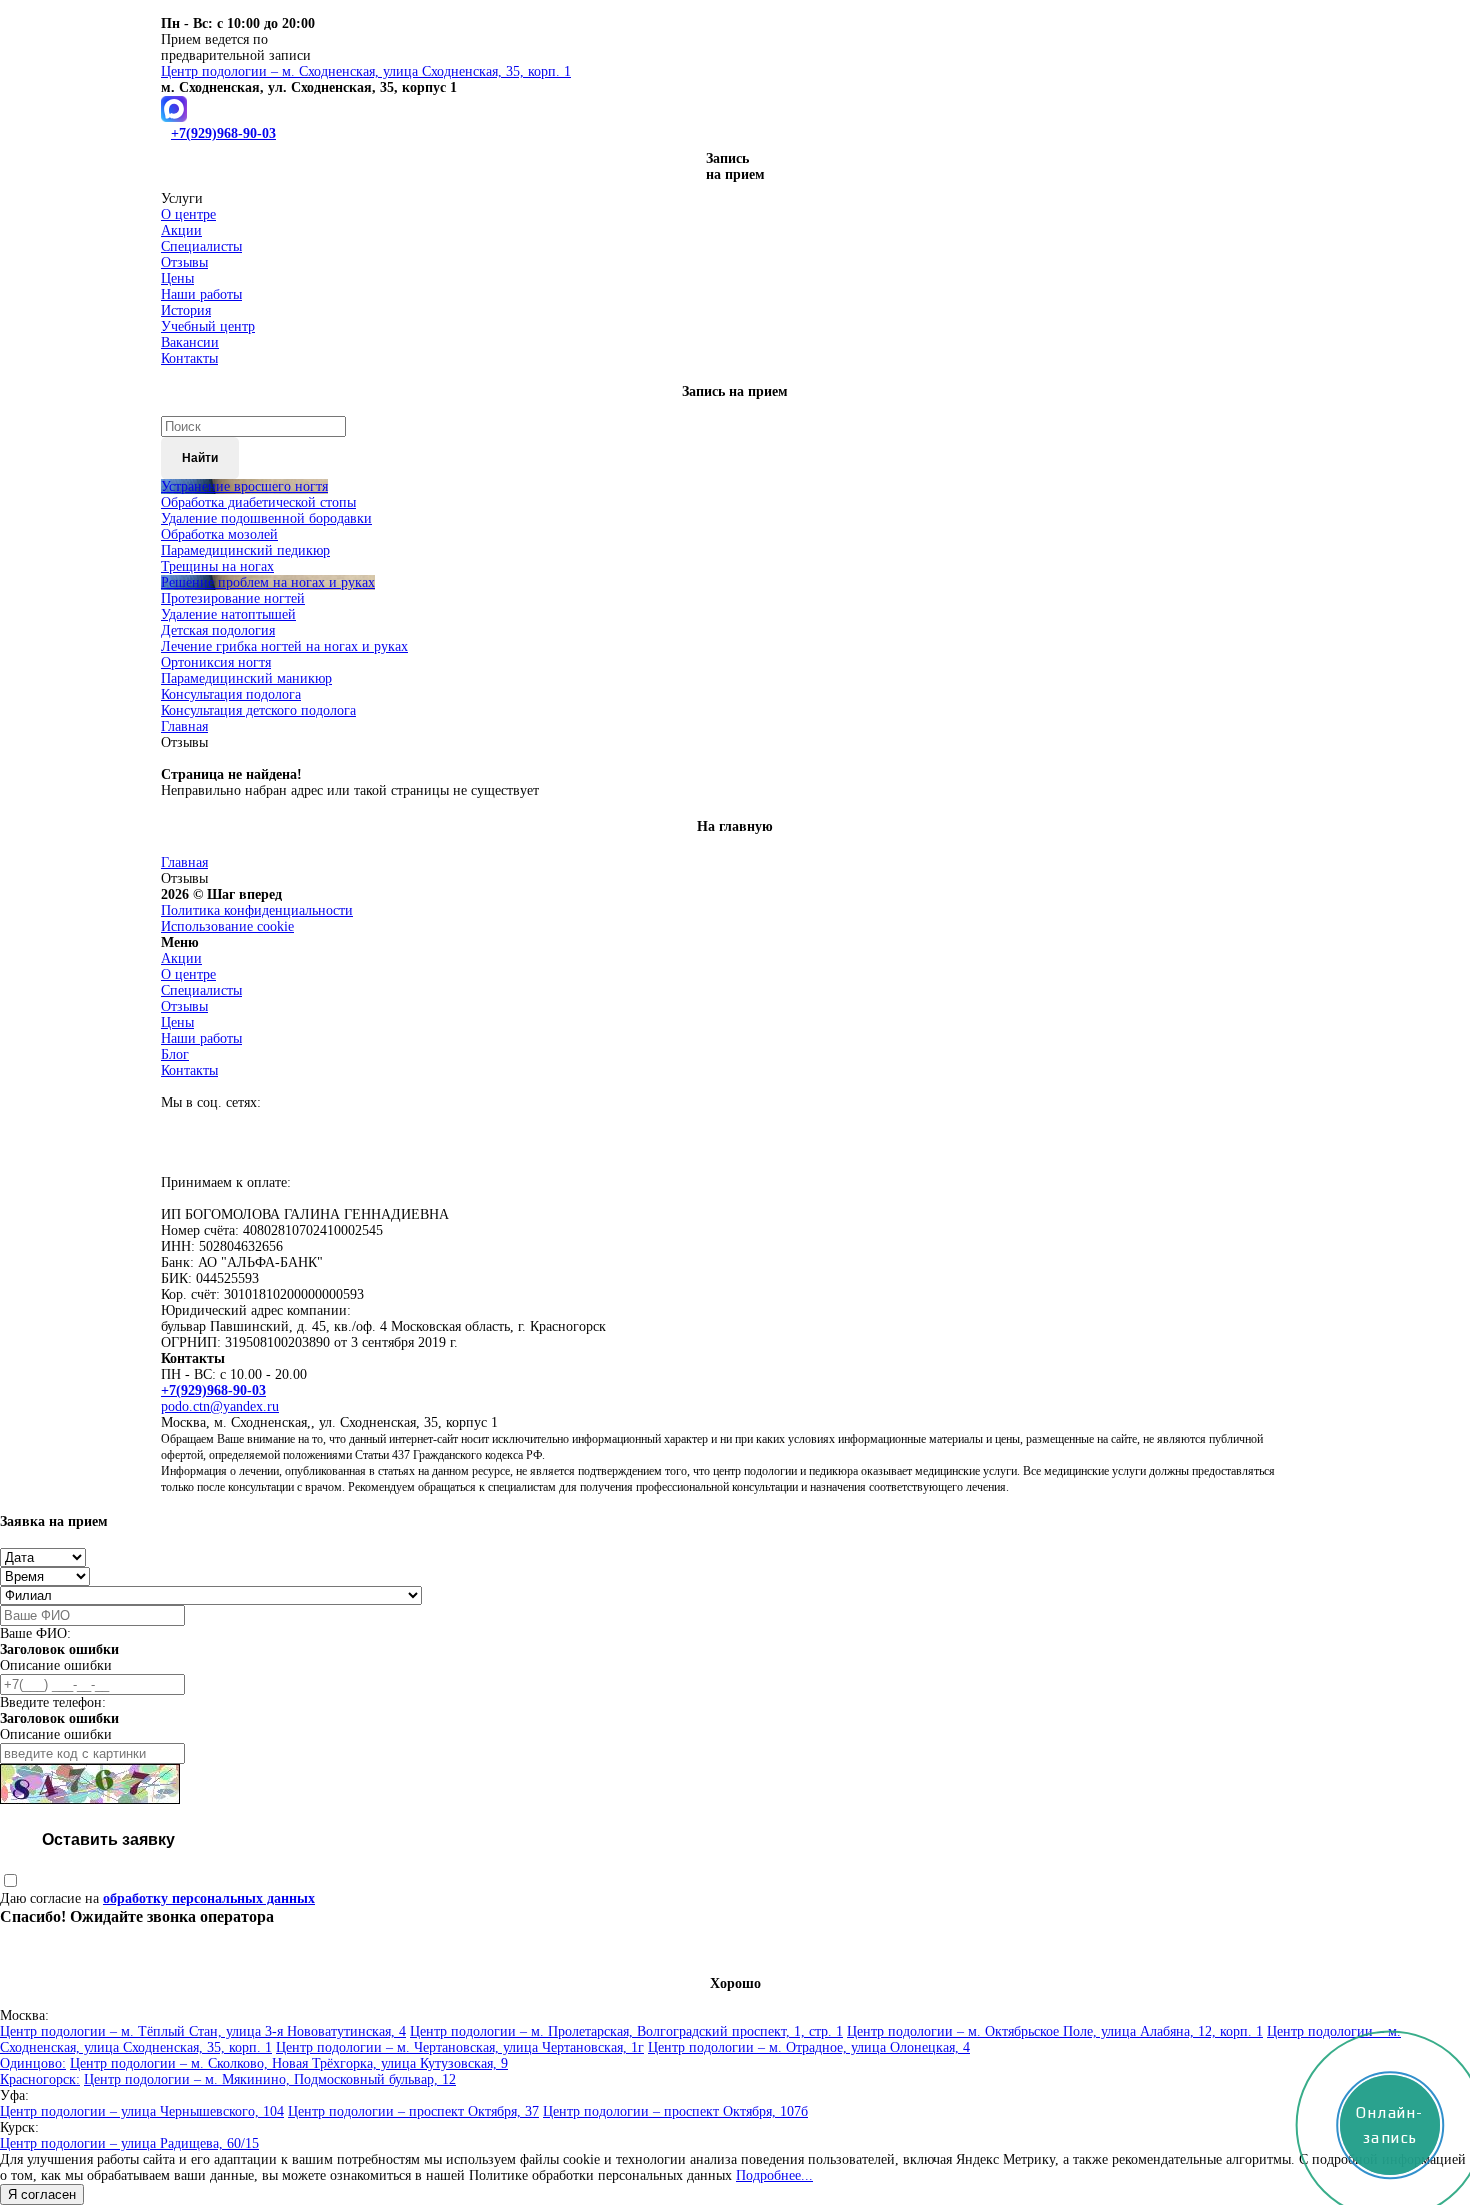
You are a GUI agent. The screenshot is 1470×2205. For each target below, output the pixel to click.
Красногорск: (40, 2079)
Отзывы (184, 262)
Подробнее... (774, 2175)
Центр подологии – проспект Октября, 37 (413, 2111)
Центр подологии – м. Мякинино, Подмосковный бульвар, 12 (270, 2079)
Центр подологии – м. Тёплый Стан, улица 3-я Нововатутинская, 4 (203, 2031)
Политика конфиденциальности (257, 910)
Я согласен (42, 2194)
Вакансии (190, 342)
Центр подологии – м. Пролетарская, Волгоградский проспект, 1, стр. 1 (626, 2031)
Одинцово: (33, 2063)
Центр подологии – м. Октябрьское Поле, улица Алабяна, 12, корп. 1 (1055, 2031)
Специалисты (201, 246)
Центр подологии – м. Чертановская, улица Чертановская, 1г (460, 2047)
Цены (177, 278)
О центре (188, 214)
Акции (181, 230)
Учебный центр (208, 326)
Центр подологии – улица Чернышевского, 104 (142, 2111)
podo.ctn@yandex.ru (220, 1406)
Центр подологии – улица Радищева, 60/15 (129, 2143)
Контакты (189, 358)
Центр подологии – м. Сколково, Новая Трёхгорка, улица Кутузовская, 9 (289, 2063)
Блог (175, 1054)
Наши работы (201, 294)
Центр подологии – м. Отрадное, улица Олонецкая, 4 (809, 2047)
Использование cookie (227, 926)
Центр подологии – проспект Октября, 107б (675, 2111)
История (186, 310)
